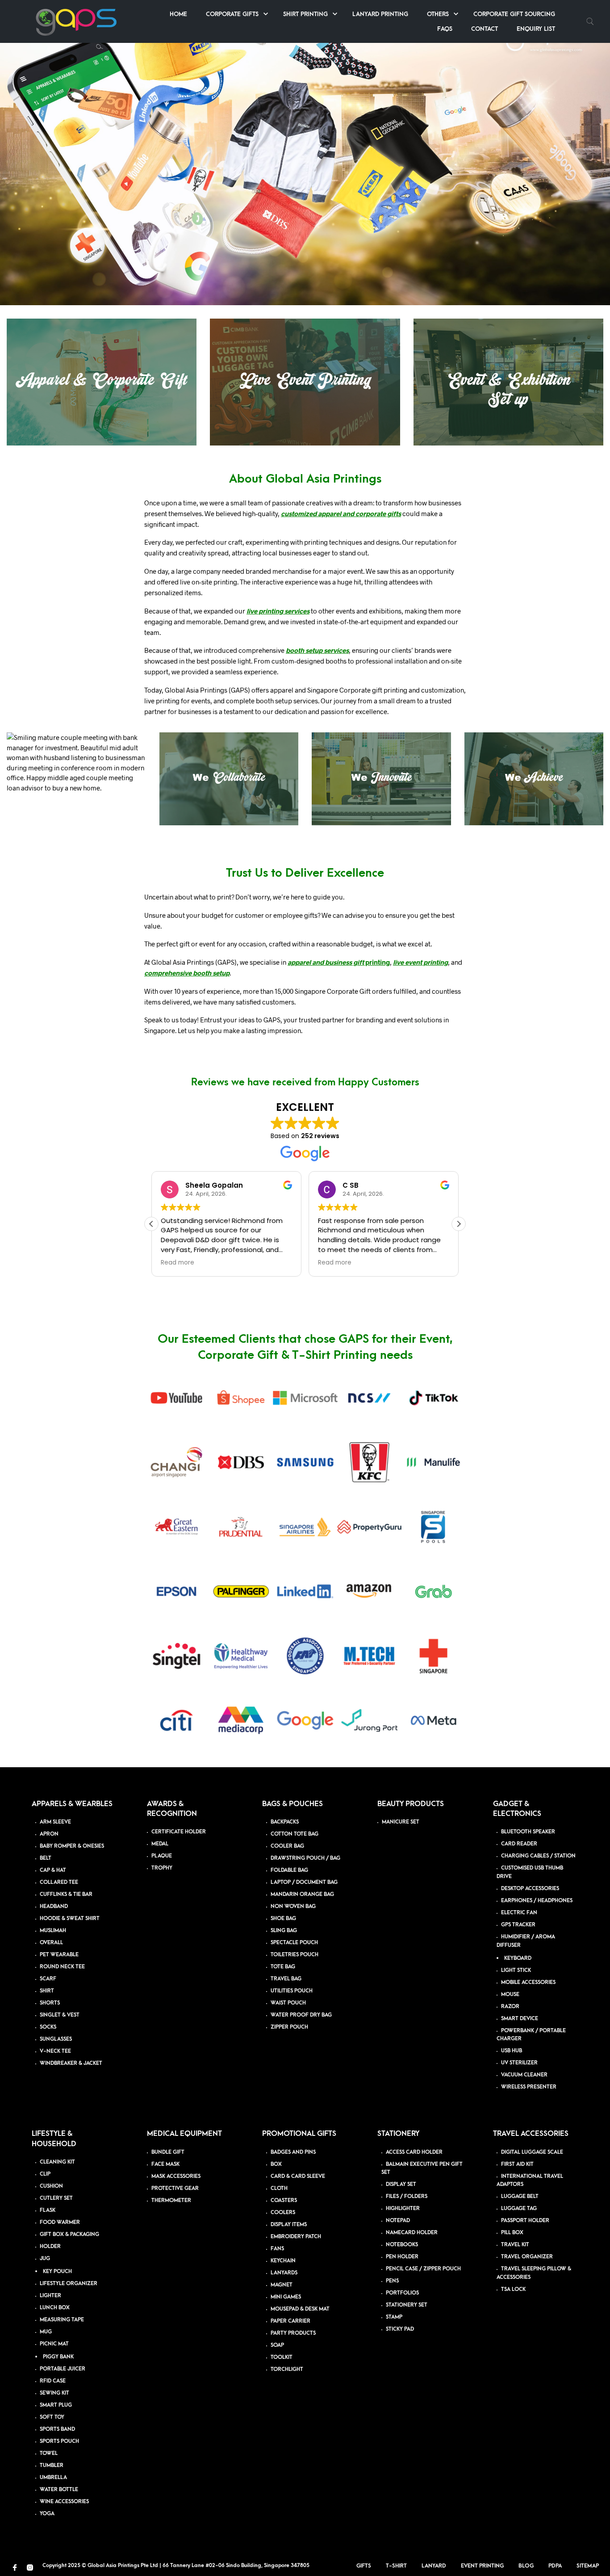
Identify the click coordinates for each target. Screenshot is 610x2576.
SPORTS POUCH (59, 2441)
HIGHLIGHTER (403, 2209)
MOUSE (510, 1994)
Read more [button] (178, 1263)
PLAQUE (162, 1856)
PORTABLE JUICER (63, 2369)
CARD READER (519, 1844)
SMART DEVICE (520, 2019)
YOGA (47, 2514)
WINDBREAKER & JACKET (71, 2063)
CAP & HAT (53, 1870)
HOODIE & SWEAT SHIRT (70, 1918)
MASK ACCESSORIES (176, 2176)
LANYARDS (284, 2273)
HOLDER (50, 2246)
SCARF (48, 1979)
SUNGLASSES (56, 2039)
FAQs (445, 29)
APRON (49, 1834)
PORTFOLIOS (402, 2293)
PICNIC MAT (54, 2344)
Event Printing (482, 2566)
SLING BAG (284, 1931)
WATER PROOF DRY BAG (301, 2015)
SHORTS (50, 2003)
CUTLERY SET (56, 2198)
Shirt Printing (305, 14)
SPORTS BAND (57, 2429)
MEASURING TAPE (62, 2320)
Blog (526, 2566)
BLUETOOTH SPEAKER (528, 1832)
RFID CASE (53, 2381)
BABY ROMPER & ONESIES (72, 1846)
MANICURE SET (401, 1822)
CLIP (45, 2174)
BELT (46, 1858)
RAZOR (510, 2007)
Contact (485, 29)
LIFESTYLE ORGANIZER (69, 2284)
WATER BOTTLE (59, 2490)
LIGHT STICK (516, 1970)
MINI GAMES (286, 2297)
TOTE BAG (283, 1967)
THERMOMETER (171, 2200)
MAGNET (282, 2285)
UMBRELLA (53, 2477)
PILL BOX (512, 2233)
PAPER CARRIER (290, 2321)
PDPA (555, 2566)
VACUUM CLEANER (524, 2075)
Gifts (364, 2566)
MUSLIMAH (53, 1931)
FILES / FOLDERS (407, 2197)
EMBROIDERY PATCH (296, 2237)
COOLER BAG (287, 1846)
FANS (277, 2249)
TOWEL (49, 2453)
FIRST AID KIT (517, 2164)
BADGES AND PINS (293, 2152)
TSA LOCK (513, 2289)
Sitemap (588, 2566)
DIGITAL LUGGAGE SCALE (532, 2152)
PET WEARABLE (59, 1955)
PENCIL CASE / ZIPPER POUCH (423, 2269)
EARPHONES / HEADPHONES (537, 1901)
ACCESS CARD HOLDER (414, 2152)
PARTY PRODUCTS (293, 2333)
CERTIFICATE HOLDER (179, 1832)
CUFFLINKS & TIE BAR (66, 1894)
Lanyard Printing (380, 14)
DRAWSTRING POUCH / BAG (305, 1858)
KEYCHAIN (283, 2261)
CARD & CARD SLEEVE (298, 2176)
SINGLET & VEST (60, 2015)
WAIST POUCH (288, 2003)
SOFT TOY (52, 2417)
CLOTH (279, 2188)
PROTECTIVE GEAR (175, 2188)
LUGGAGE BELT (520, 2197)
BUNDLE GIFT (168, 2152)
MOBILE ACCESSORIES (528, 1982)
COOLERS (283, 2213)
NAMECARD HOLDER (412, 2233)
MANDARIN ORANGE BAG (302, 1894)
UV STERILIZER (519, 2063)
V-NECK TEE (55, 2051)
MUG (46, 2332)
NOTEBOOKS (402, 2245)
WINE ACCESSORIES (64, 2502)
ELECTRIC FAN (519, 1913)
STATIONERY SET (407, 2305)
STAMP (394, 2318)
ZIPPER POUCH (289, 2027)
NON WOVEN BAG (293, 1906)
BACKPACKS (285, 1822)
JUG (45, 2259)
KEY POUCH (57, 2271)
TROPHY (162, 1868)
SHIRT (47, 1991)
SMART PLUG (56, 2405)
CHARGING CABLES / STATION (538, 1856)
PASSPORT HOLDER (525, 2221)
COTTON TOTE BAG (295, 1834)
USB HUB (512, 2051)
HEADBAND (54, 1906)
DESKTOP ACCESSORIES (530, 1889)
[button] (459, 1224)
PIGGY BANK (58, 2357)
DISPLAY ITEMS (289, 2225)
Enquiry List (536, 29)
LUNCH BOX (55, 2308)
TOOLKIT (282, 2357)
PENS (392, 2281)
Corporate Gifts (232, 14)
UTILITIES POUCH (292, 1991)
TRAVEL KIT (515, 2245)
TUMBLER (52, 2465)
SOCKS (48, 2027)
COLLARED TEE (59, 1882)
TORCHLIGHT (287, 2369)
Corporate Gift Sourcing (514, 14)
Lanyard (434, 2566)
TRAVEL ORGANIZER (527, 2257)
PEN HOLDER (402, 2257)
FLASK (48, 2210)
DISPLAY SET (401, 2185)
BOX (276, 2164)
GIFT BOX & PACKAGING (69, 2234)
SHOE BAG (283, 1918)
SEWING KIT (54, 2393)
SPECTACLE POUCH (294, 1943)
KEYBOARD (518, 1958)
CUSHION (51, 2186)
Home (178, 14)
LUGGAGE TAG (519, 2209)
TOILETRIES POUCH (295, 1955)
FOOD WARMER (60, 2222)
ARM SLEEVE (55, 1822)
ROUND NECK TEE (62, 1967)
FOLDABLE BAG (289, 1870)
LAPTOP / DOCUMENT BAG (304, 1882)
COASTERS (284, 2200)
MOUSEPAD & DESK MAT (300, 2309)
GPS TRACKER (518, 1925)
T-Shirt (396, 2566)
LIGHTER (50, 2296)
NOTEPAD (398, 2221)
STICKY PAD (400, 2330)
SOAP (277, 2345)
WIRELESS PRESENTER (529, 2087)
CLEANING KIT (57, 2162)
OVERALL (51, 1943)
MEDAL (160, 1844)
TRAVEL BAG (286, 1979)
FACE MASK (165, 2164)
